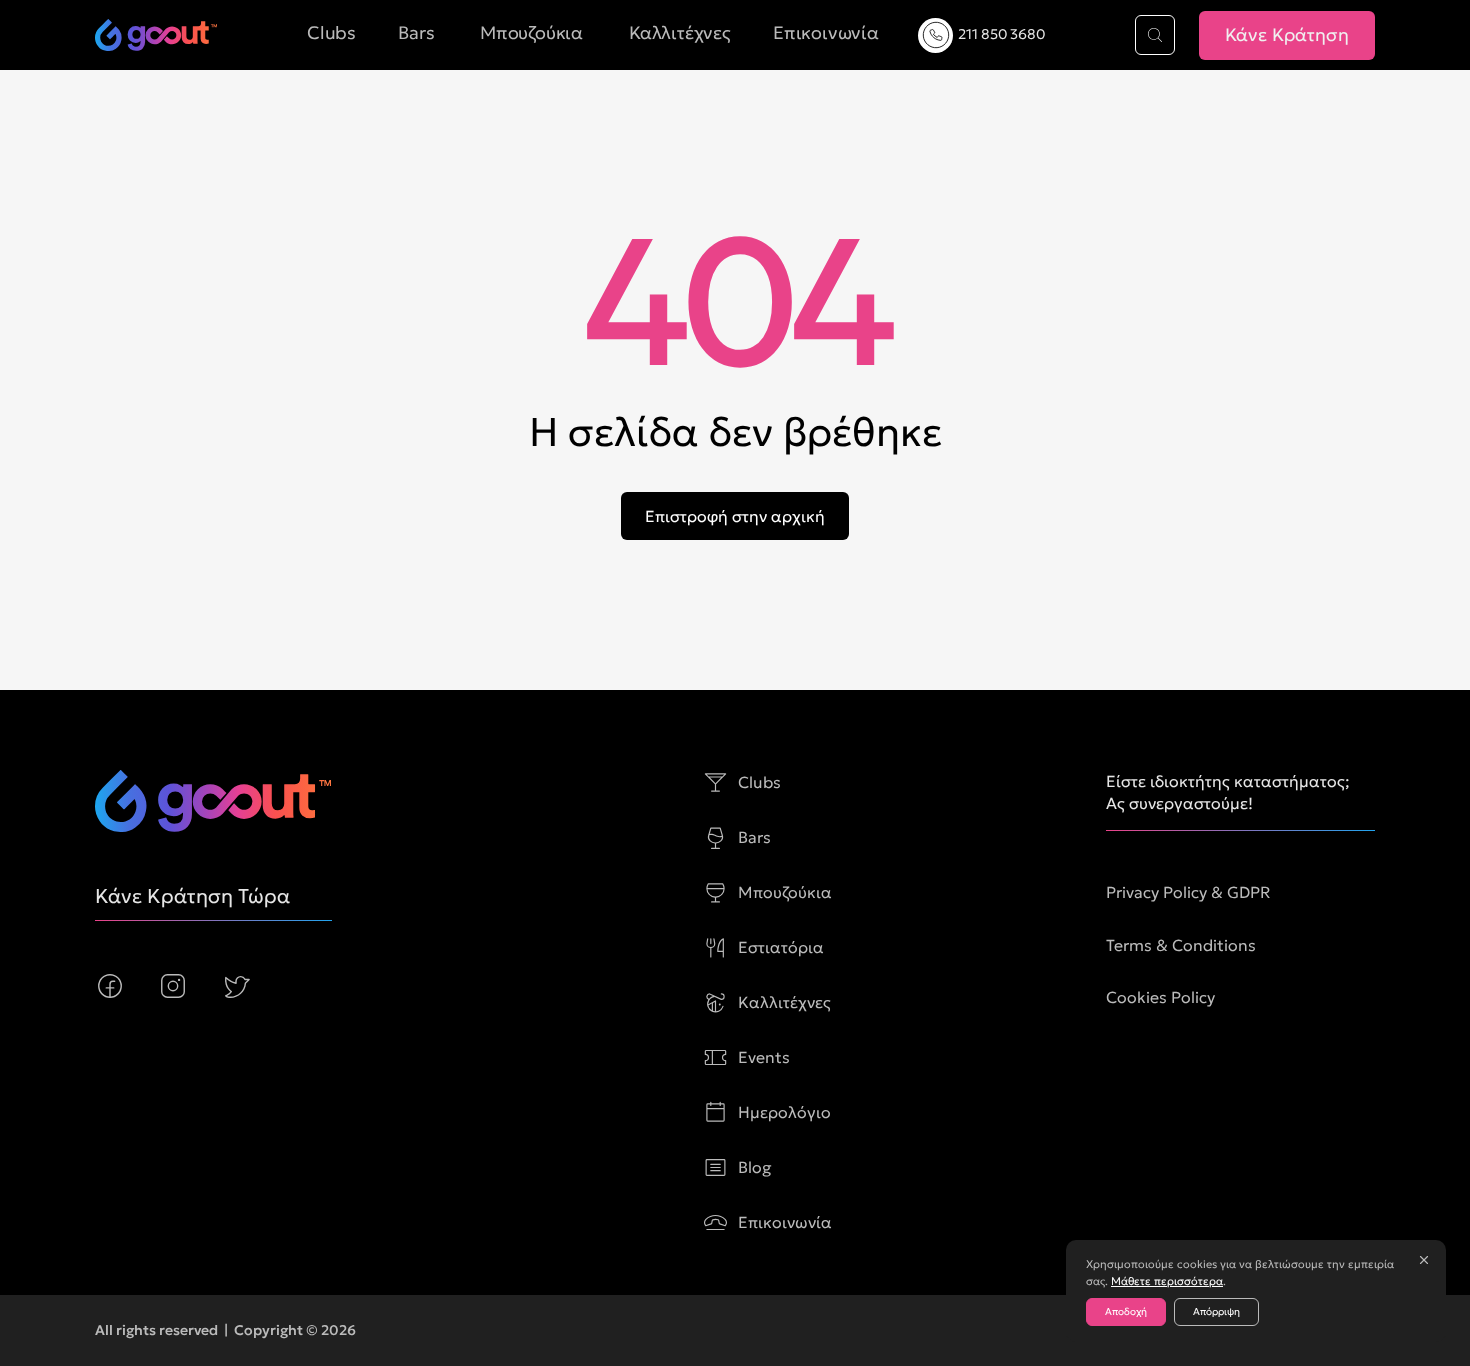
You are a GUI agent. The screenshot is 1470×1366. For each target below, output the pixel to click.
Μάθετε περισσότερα (1167, 1281)
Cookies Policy (1160, 997)
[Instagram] (173, 986)
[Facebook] (110, 986)
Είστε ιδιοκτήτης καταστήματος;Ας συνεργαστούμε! (1228, 792)
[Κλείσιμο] (1424, 1260)
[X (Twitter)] (236, 986)
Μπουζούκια (785, 892)
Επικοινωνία (785, 1222)
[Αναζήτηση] (1155, 35)
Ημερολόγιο (784, 1112)
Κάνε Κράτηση (1287, 34)
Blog (755, 1167)
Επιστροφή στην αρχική (735, 516)
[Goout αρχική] (156, 35)
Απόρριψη (1216, 1311)
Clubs (759, 782)
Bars (754, 837)
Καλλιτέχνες (784, 1002)
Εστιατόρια (781, 947)
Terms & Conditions (1181, 945)
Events (764, 1057)
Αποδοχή (1126, 1311)
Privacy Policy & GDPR (1188, 892)
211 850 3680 (1001, 34)
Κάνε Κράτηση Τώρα (192, 896)
